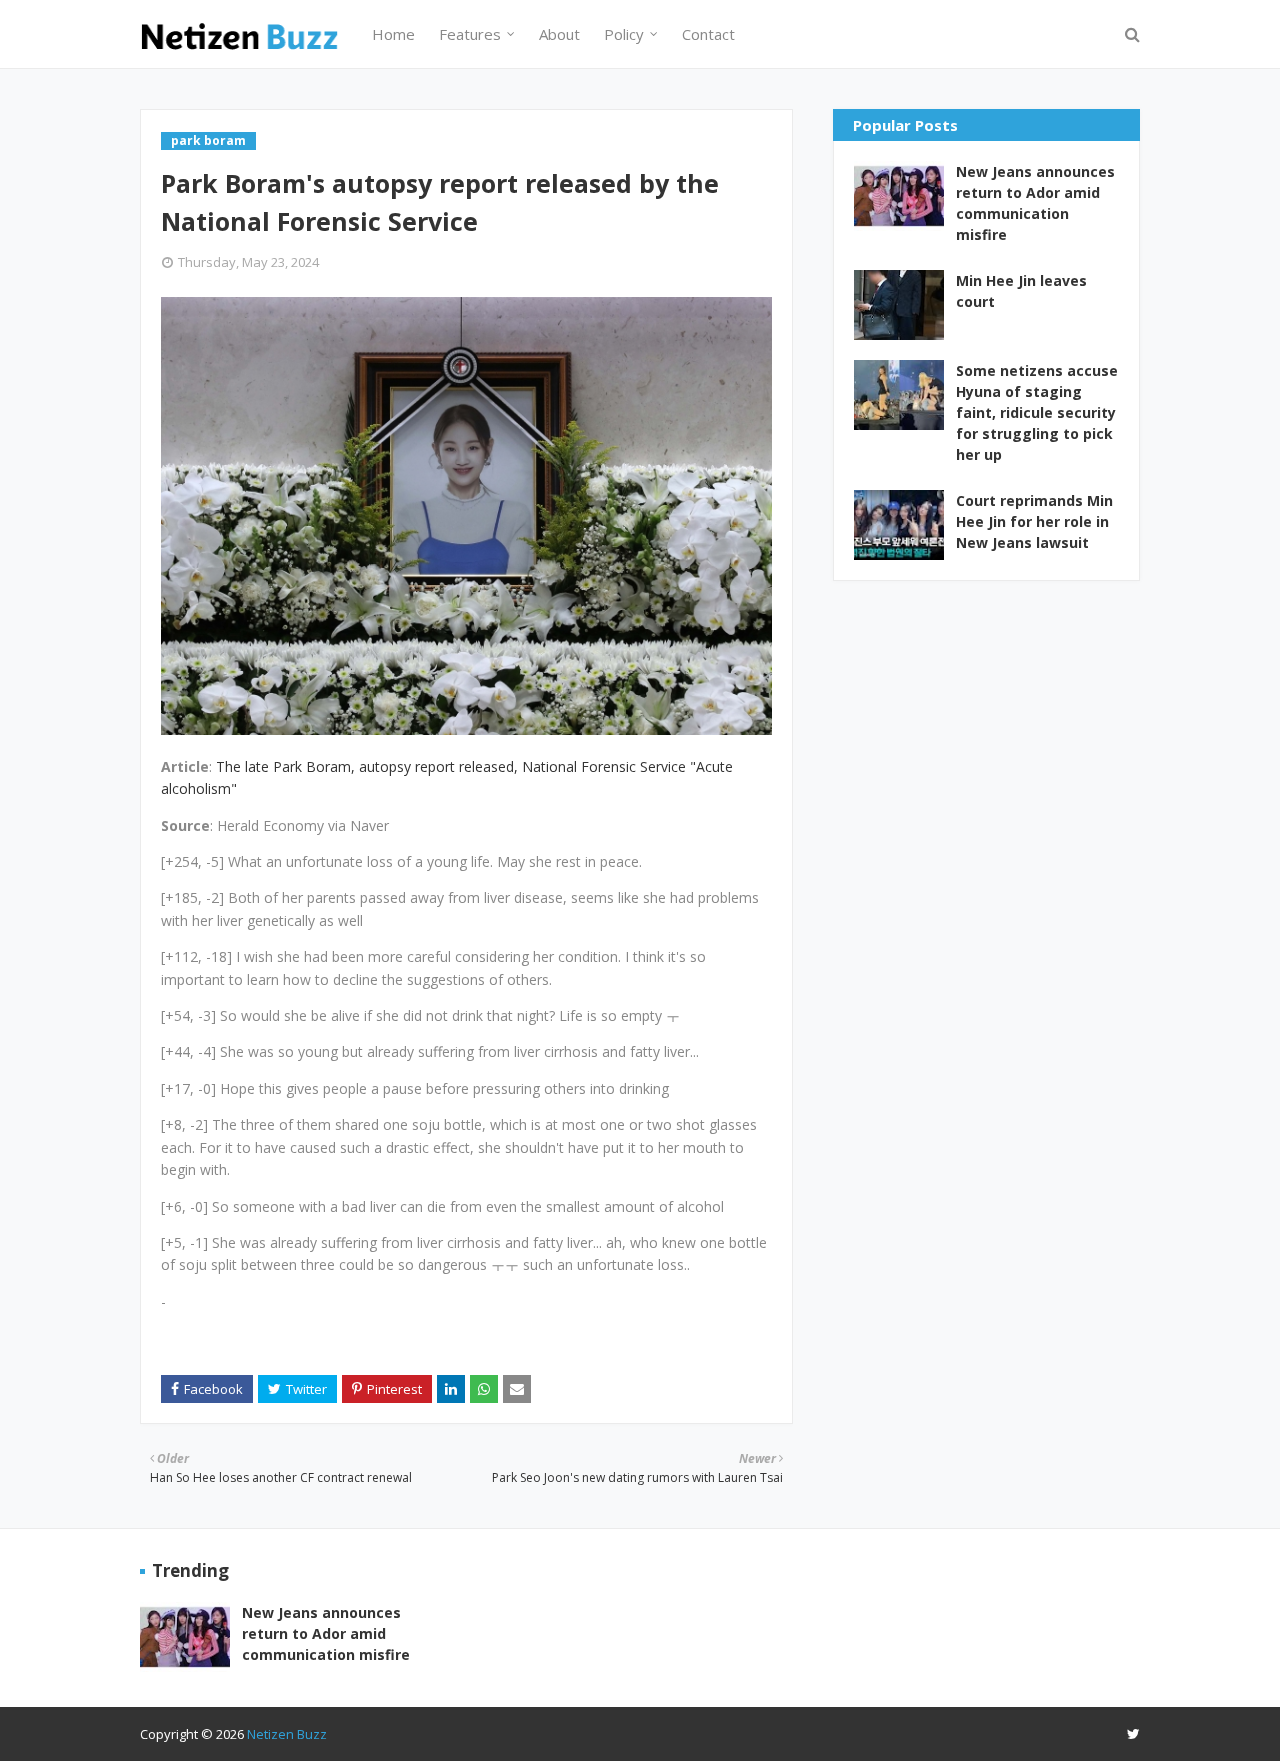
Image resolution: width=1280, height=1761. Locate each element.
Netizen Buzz (287, 1734)
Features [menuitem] (470, 34)
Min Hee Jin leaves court (1021, 291)
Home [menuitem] (393, 34)
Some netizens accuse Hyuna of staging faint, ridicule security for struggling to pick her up (1037, 412)
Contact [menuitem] (708, 34)
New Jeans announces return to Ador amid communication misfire (1035, 203)
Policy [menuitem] (624, 34)
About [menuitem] (559, 34)
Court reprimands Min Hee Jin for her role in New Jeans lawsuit (1034, 521)
